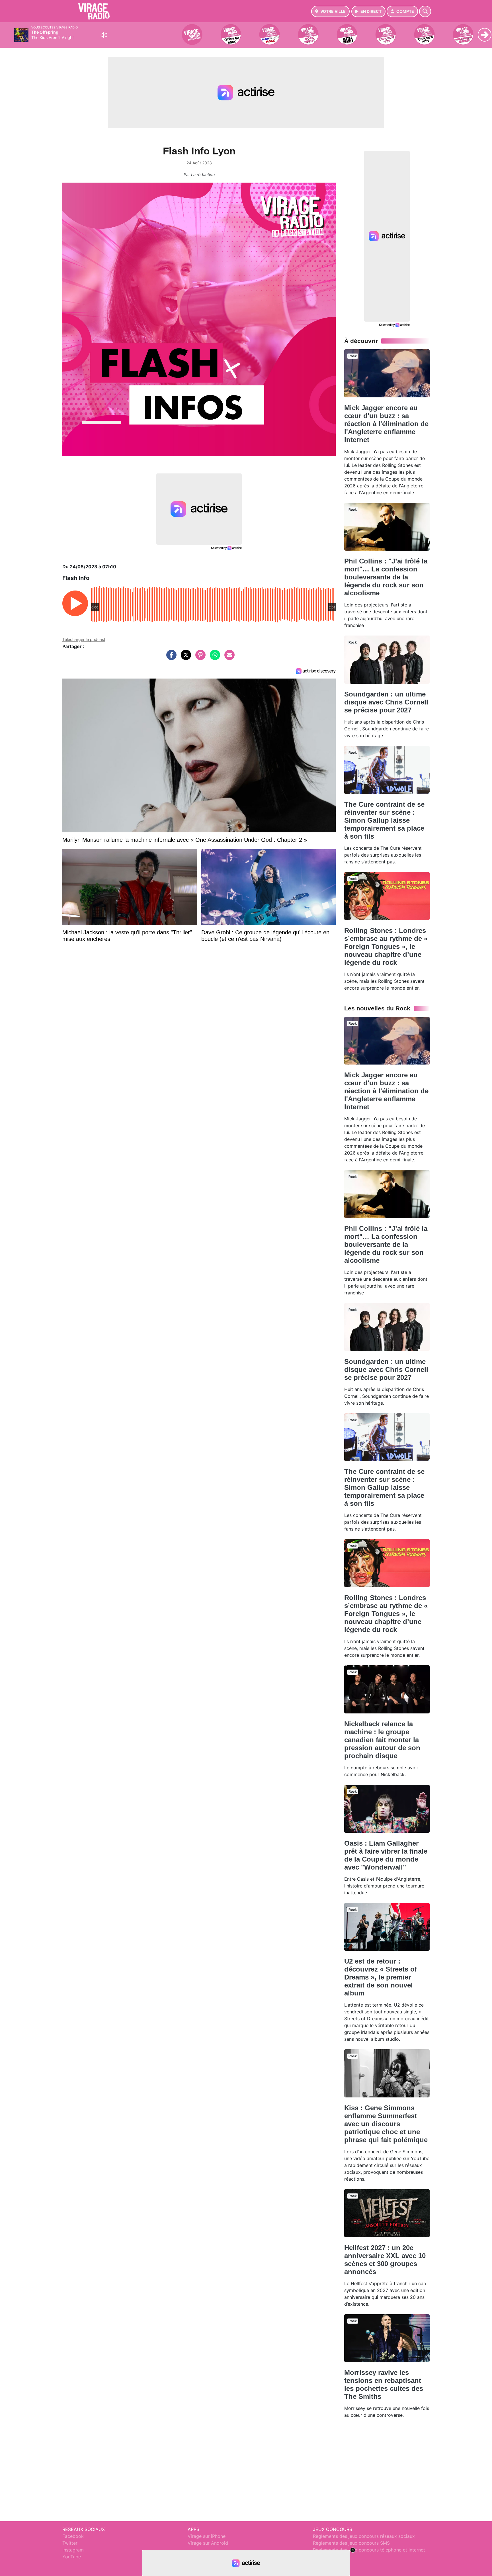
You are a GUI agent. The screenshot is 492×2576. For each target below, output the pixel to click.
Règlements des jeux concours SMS (351, 2543)
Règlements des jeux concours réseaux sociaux (364, 2536)
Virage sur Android (208, 2543)
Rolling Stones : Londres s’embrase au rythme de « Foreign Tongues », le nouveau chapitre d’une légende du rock (386, 946)
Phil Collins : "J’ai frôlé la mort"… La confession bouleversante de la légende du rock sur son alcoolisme (386, 577)
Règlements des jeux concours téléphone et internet (369, 2550)
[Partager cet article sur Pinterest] (199, 658)
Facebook (73, 2536)
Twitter (70, 2543)
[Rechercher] (425, 11)
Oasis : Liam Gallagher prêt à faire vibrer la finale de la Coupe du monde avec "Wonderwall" (386, 1855)
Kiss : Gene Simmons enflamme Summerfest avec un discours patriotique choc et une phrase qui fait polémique (386, 2124)
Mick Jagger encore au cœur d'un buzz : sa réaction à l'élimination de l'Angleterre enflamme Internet (386, 424)
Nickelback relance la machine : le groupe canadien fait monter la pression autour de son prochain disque (382, 1740)
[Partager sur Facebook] (170, 658)
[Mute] (104, 35)
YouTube (72, 2557)
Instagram (73, 2550)
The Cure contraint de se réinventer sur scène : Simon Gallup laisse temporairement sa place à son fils (384, 820)
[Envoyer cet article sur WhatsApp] (214, 658)
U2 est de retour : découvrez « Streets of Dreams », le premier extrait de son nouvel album (381, 1977)
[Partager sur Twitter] (184, 658)
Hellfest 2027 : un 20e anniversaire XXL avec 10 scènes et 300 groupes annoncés (385, 2260)
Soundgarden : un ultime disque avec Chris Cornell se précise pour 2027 (386, 702)
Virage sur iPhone (207, 2536)
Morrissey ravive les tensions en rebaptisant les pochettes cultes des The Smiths (384, 2384)
